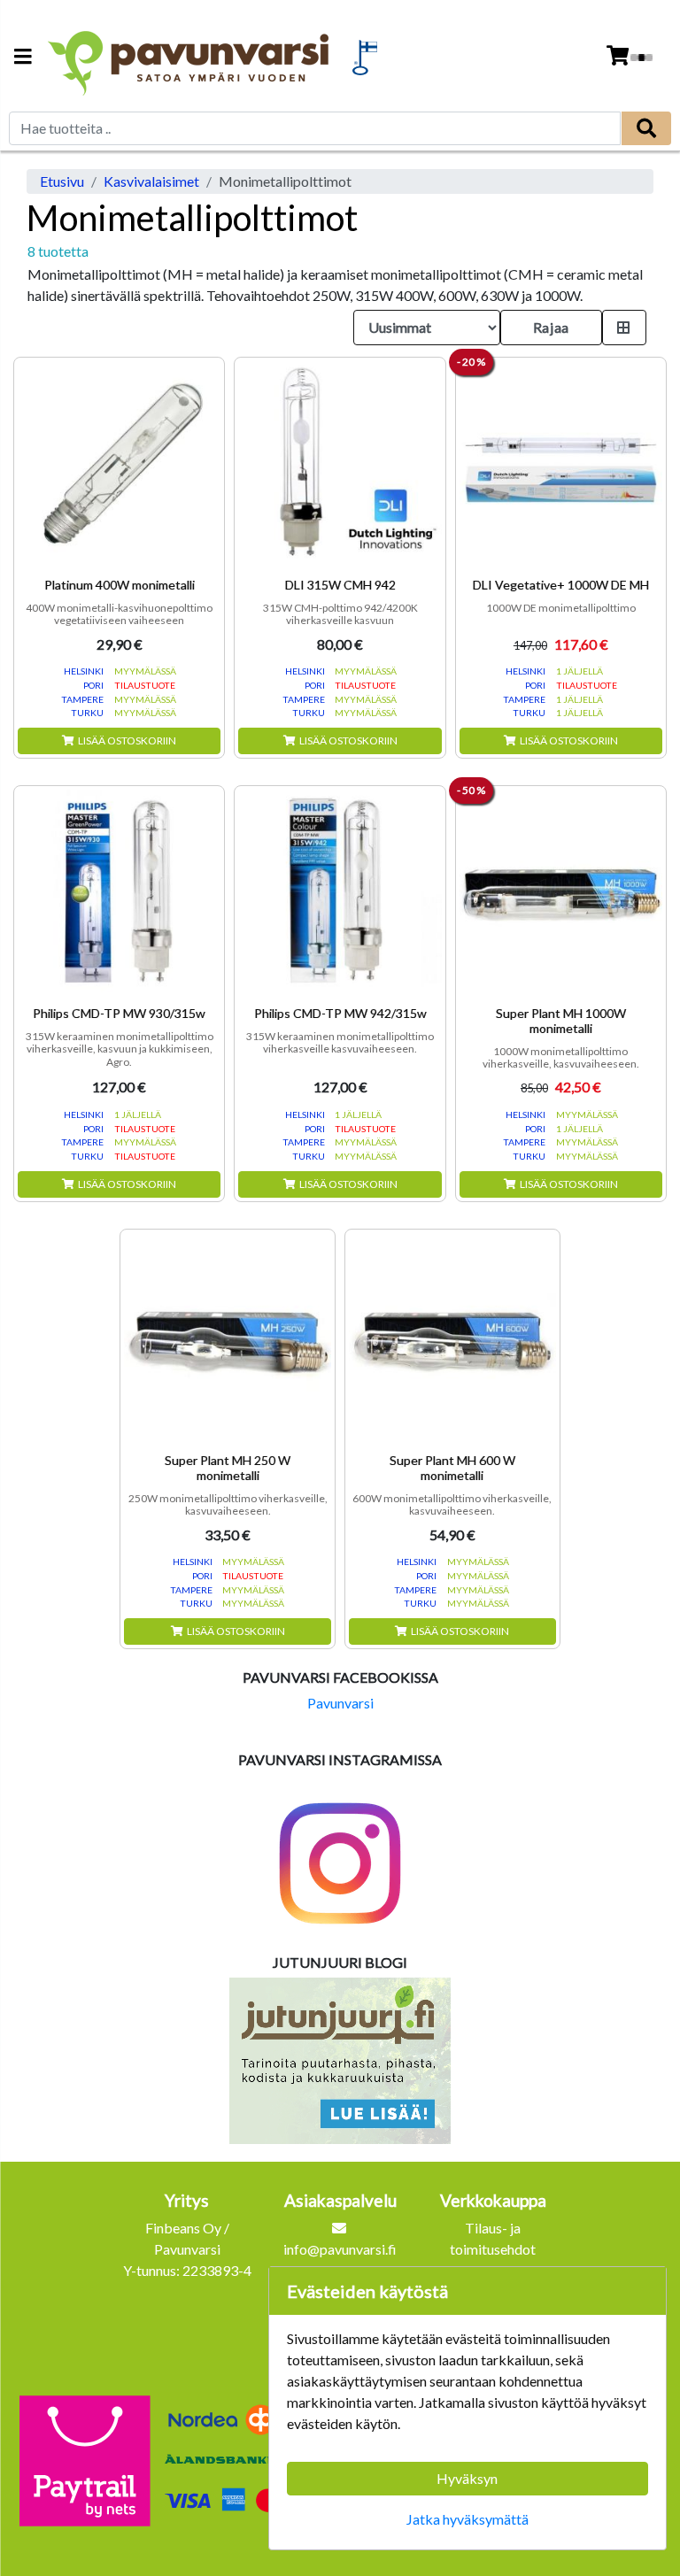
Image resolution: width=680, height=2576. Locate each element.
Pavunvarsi (340, 1703)
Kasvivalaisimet (151, 181)
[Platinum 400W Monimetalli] (119, 463)
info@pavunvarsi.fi (340, 2249)
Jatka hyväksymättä (467, 2519)
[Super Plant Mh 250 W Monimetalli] (228, 1337)
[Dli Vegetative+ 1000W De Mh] (561, 463)
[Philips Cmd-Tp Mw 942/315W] (340, 891)
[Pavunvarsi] (190, 58)
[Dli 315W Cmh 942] (340, 463)
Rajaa (551, 327)
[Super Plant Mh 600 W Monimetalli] (452, 1337)
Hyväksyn (467, 2478)
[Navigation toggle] (23, 58)
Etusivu (62, 181)
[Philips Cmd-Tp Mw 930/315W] (119, 891)
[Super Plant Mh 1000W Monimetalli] (561, 891)
